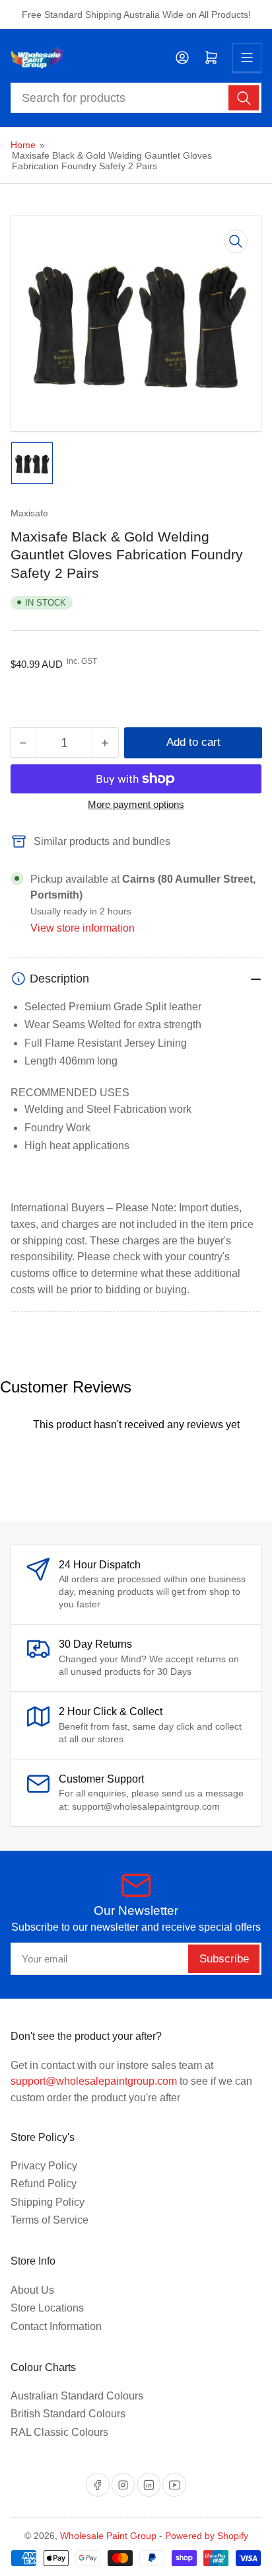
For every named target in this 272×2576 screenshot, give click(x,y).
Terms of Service (50, 2220)
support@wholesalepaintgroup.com (94, 2081)
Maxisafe (29, 513)
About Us (32, 2290)
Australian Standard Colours (77, 2396)
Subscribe (224, 1959)
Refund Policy (44, 2184)
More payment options (136, 804)
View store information (83, 928)
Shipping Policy (48, 2202)
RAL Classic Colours (59, 2432)
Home (23, 145)
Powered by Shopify (207, 2536)
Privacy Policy (44, 2166)
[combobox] (136, 98)
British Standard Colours (68, 2414)
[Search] (244, 98)
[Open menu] (247, 58)
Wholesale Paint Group (108, 2536)
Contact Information (56, 2326)
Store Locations (47, 2308)
